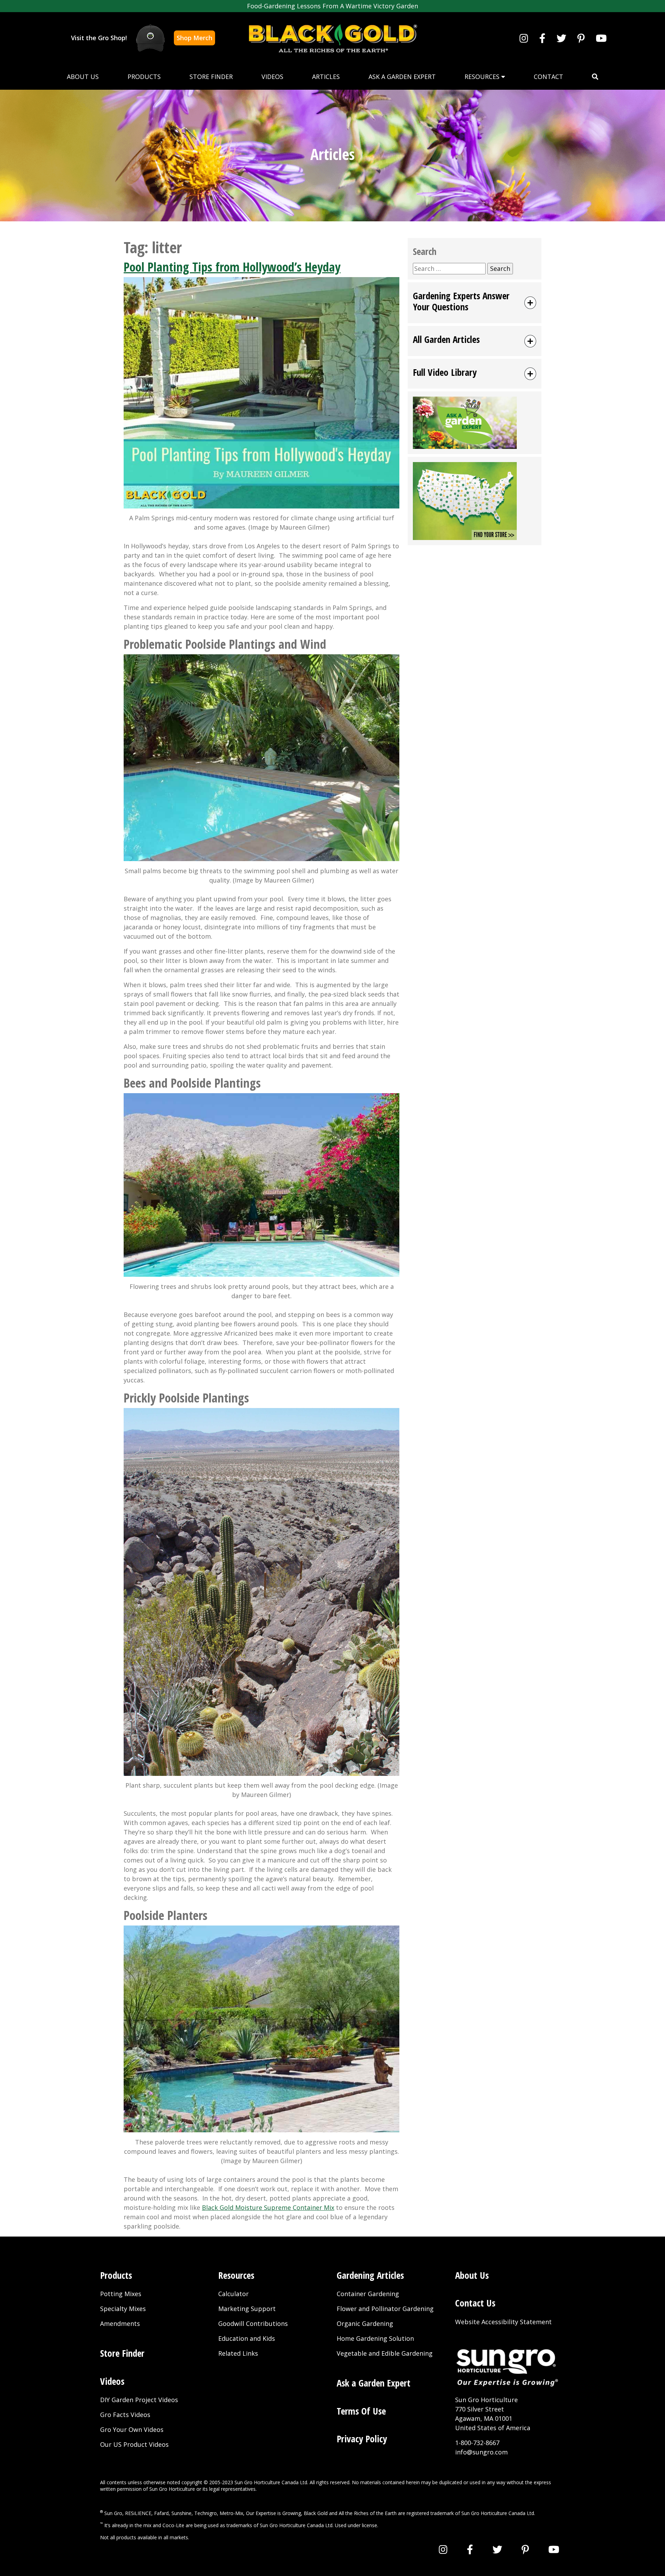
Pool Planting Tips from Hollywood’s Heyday (232, 267)
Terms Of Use (361, 2411)
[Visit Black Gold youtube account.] (601, 38)
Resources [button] (483, 77)
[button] (595, 77)
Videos (272, 77)
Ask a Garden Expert (402, 77)
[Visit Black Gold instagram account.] (524, 38)
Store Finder (211, 77)
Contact (548, 77)
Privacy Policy (362, 2439)
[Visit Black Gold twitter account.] (561, 38)
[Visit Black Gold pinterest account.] (581, 38)
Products (144, 77)
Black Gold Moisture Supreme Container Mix (268, 2207)
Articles (326, 77)
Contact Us (475, 2303)
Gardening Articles (370, 2275)
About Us (83, 77)
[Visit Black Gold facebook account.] (542, 38)
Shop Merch (194, 38)
